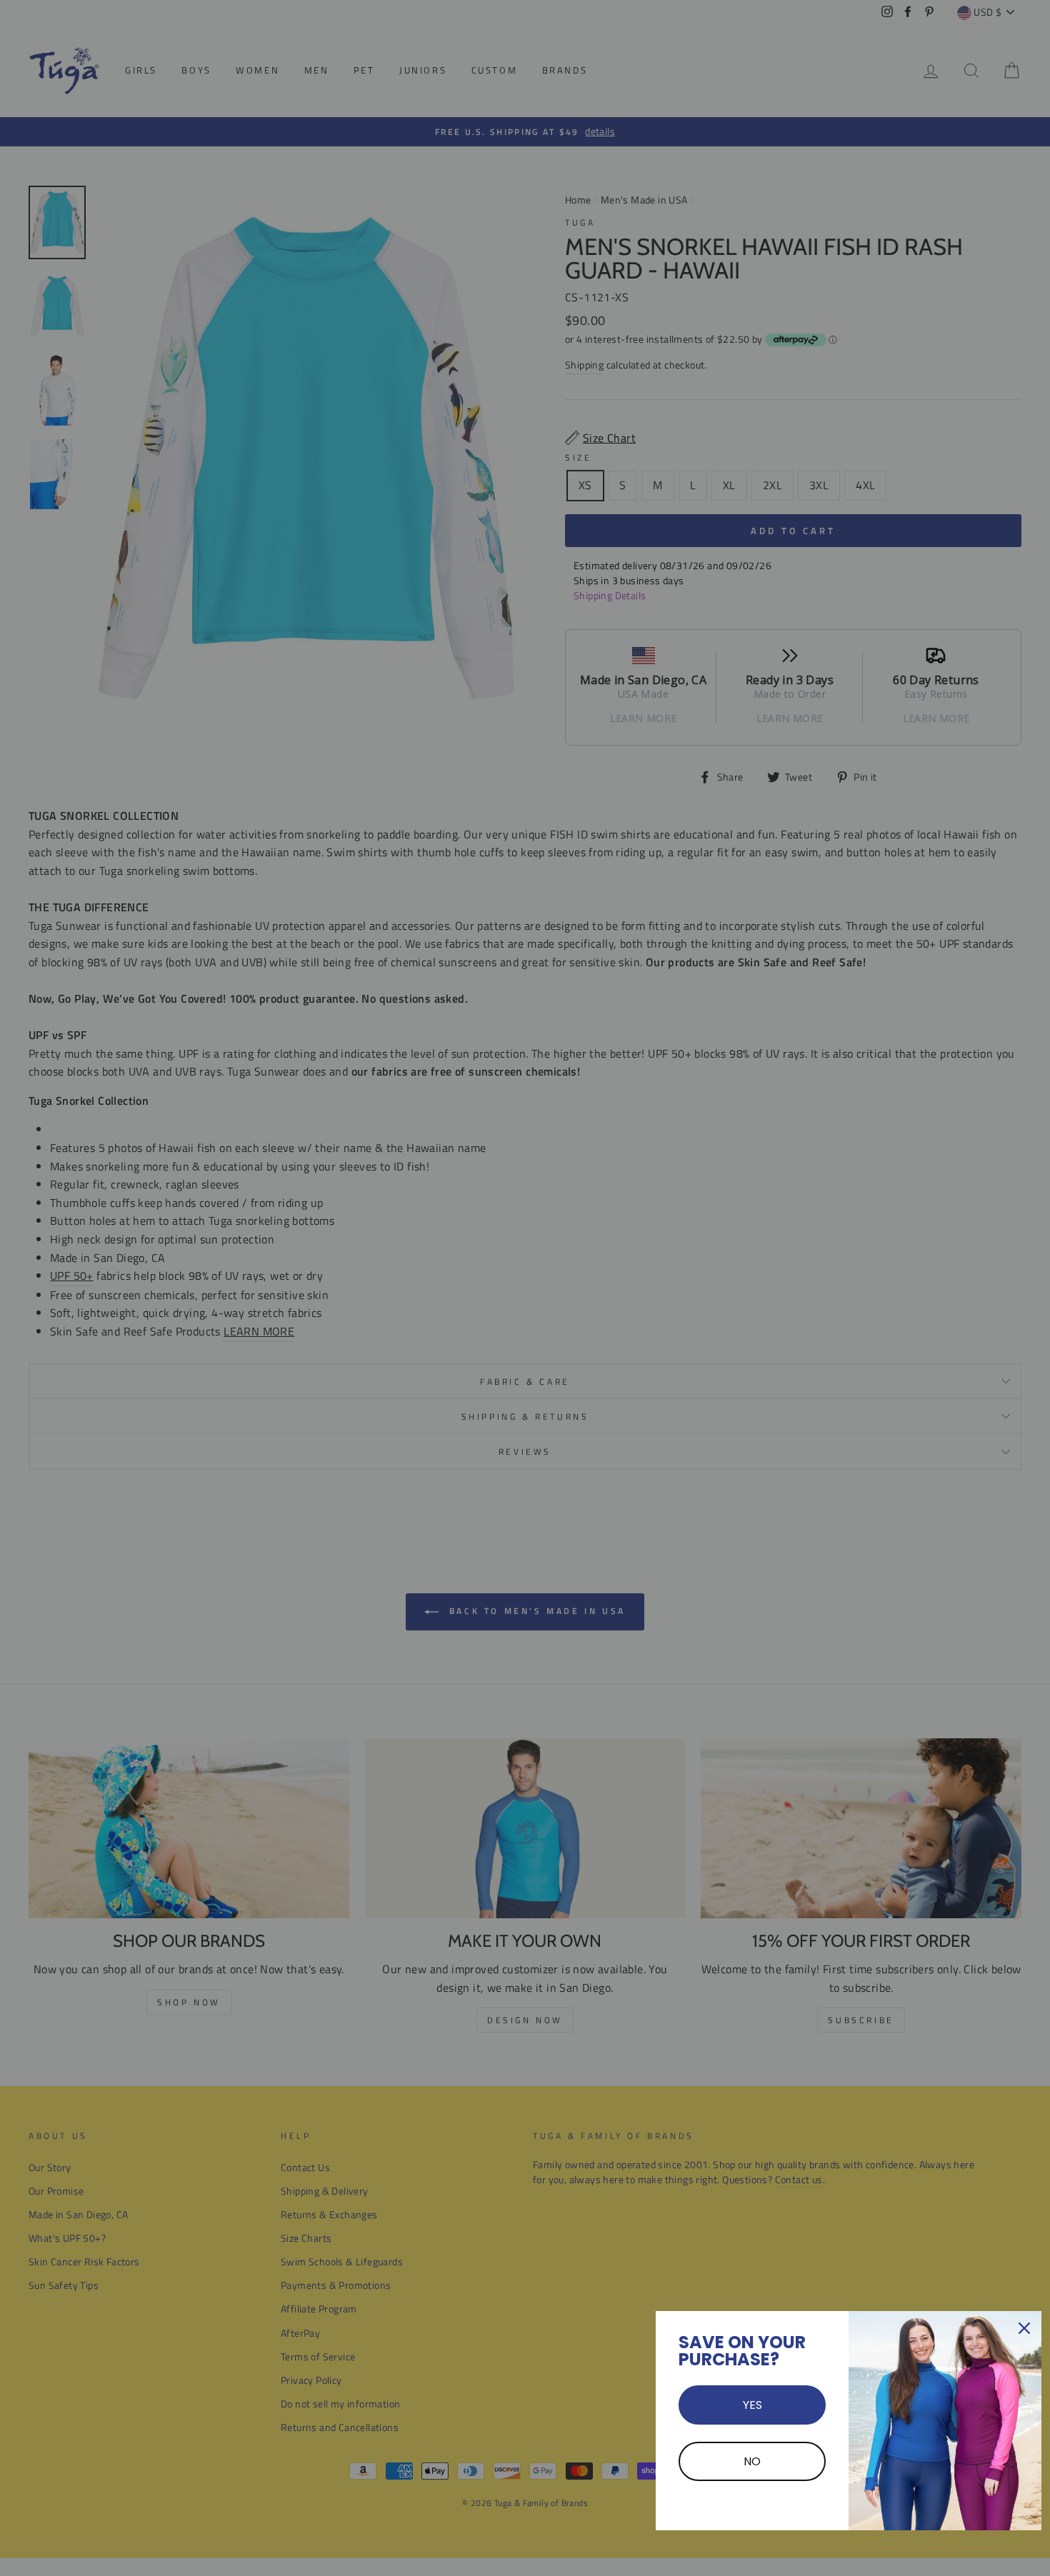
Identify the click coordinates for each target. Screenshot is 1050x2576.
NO (752, 2461)
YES (752, 2405)
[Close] (1024, 2328)
